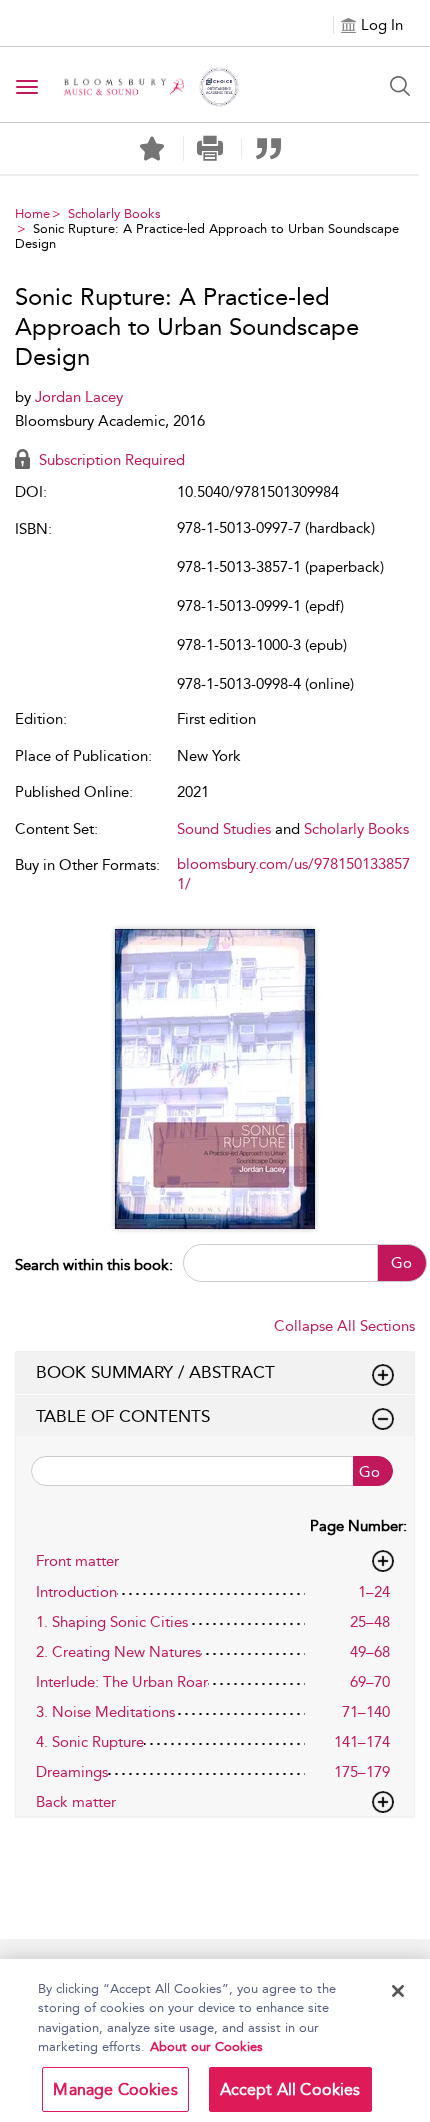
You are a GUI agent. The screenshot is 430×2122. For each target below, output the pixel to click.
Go (401, 1263)
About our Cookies (206, 2046)
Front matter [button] (77, 1561)
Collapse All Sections (344, 1326)
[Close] (398, 1991)
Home (32, 213)
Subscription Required (110, 460)
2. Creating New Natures (118, 1652)
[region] (215, 2040)
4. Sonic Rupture (90, 1742)
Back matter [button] (76, 1802)
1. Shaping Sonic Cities (112, 1622)
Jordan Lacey (79, 397)
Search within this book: (94, 1265)
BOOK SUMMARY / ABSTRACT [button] (155, 1372)
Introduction (76, 1592)
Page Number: (358, 1526)
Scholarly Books (114, 213)
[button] (210, 148)
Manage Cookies (115, 2089)
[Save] (152, 149)
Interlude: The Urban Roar (122, 1682)
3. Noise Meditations (105, 1712)
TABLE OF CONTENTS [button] (123, 1416)
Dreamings (72, 1772)
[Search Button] (400, 86)
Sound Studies (224, 829)
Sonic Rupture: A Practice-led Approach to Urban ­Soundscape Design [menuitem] (207, 236)
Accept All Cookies (290, 2089)
